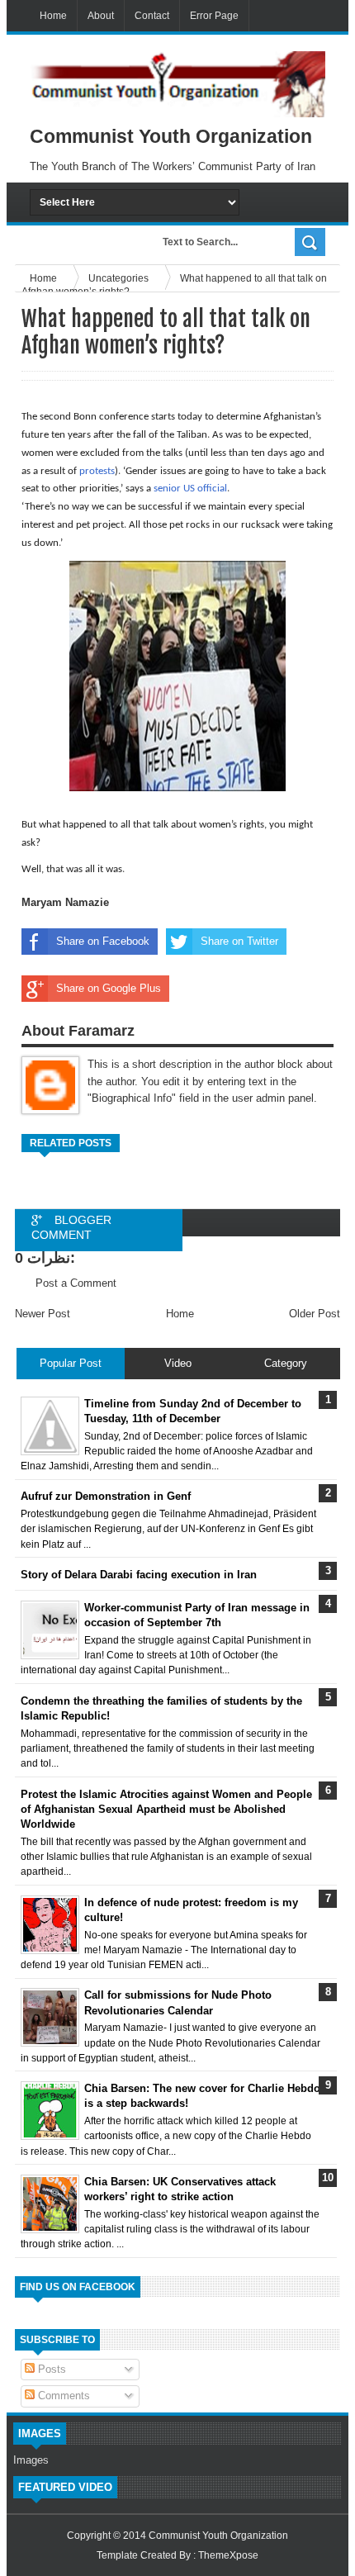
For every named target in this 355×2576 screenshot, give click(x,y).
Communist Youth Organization (218, 2536)
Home (53, 16)
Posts (50, 2369)
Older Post (315, 1314)
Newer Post (43, 1314)
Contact (152, 16)
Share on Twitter (239, 941)
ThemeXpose (228, 2555)
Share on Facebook (103, 941)
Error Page (214, 16)
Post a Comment (76, 1283)
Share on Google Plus (109, 988)
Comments (62, 2396)
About (101, 16)
